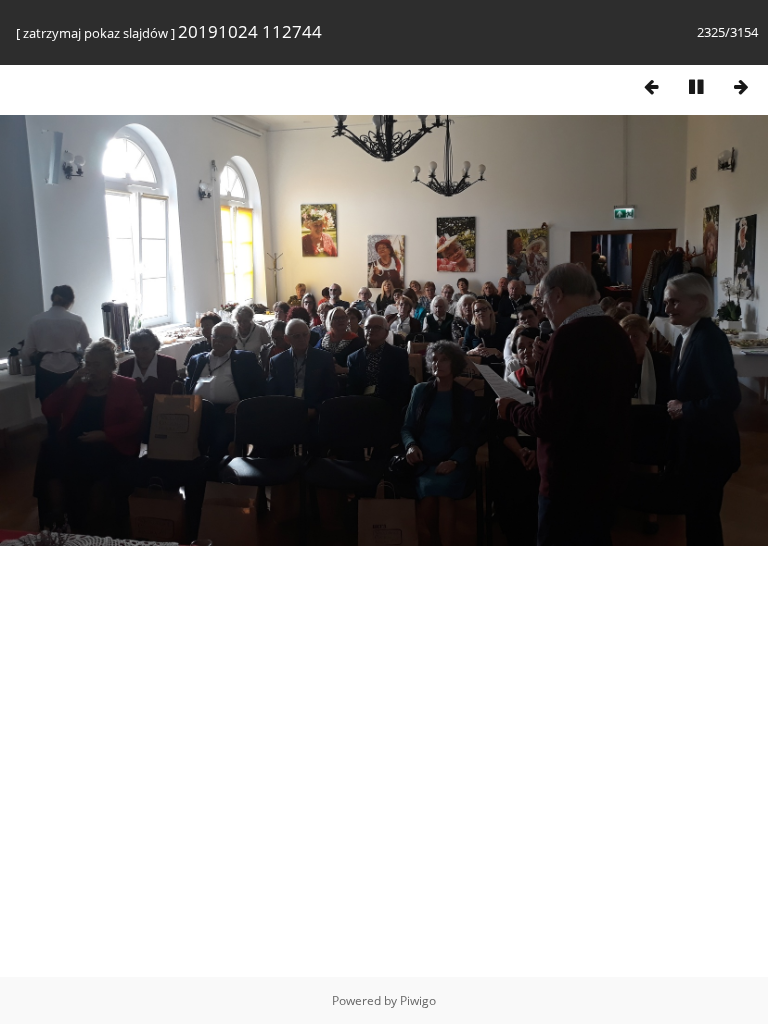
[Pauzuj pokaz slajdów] (696, 86)
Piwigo (418, 1000)
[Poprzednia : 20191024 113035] (651, 86)
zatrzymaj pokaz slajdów (95, 33)
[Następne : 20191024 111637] (741, 86)
